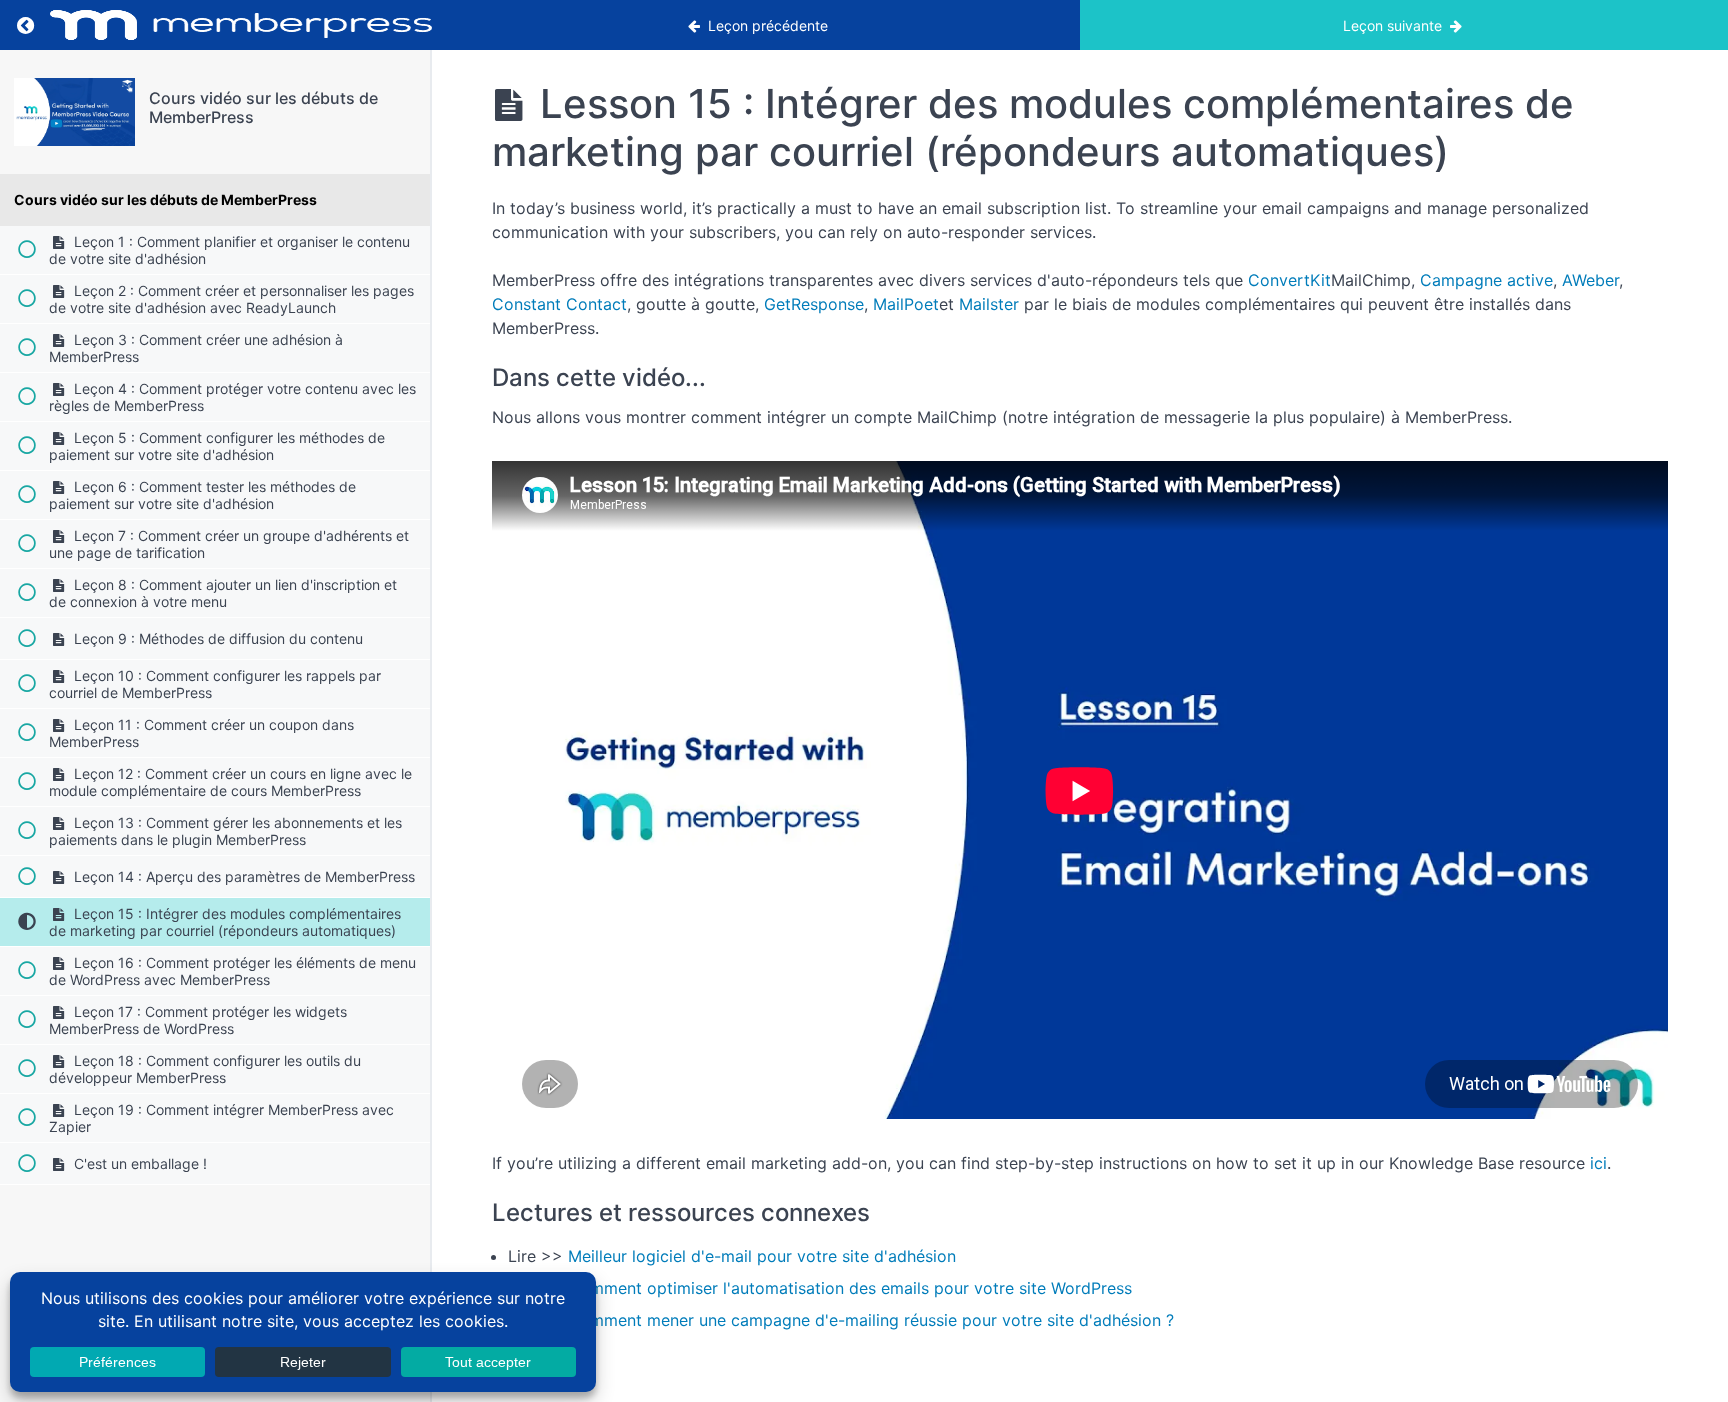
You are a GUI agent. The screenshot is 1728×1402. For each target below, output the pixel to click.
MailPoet (906, 304)
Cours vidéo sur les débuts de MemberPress (263, 107)
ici (1598, 1163)
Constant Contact (559, 304)
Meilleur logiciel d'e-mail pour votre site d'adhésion (762, 1256)
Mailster (991, 304)
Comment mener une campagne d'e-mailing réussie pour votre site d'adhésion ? (871, 1320)
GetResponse (814, 304)
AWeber (1590, 280)
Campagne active (1486, 280)
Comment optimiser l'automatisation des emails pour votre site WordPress (852, 1288)
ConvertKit (1289, 280)
